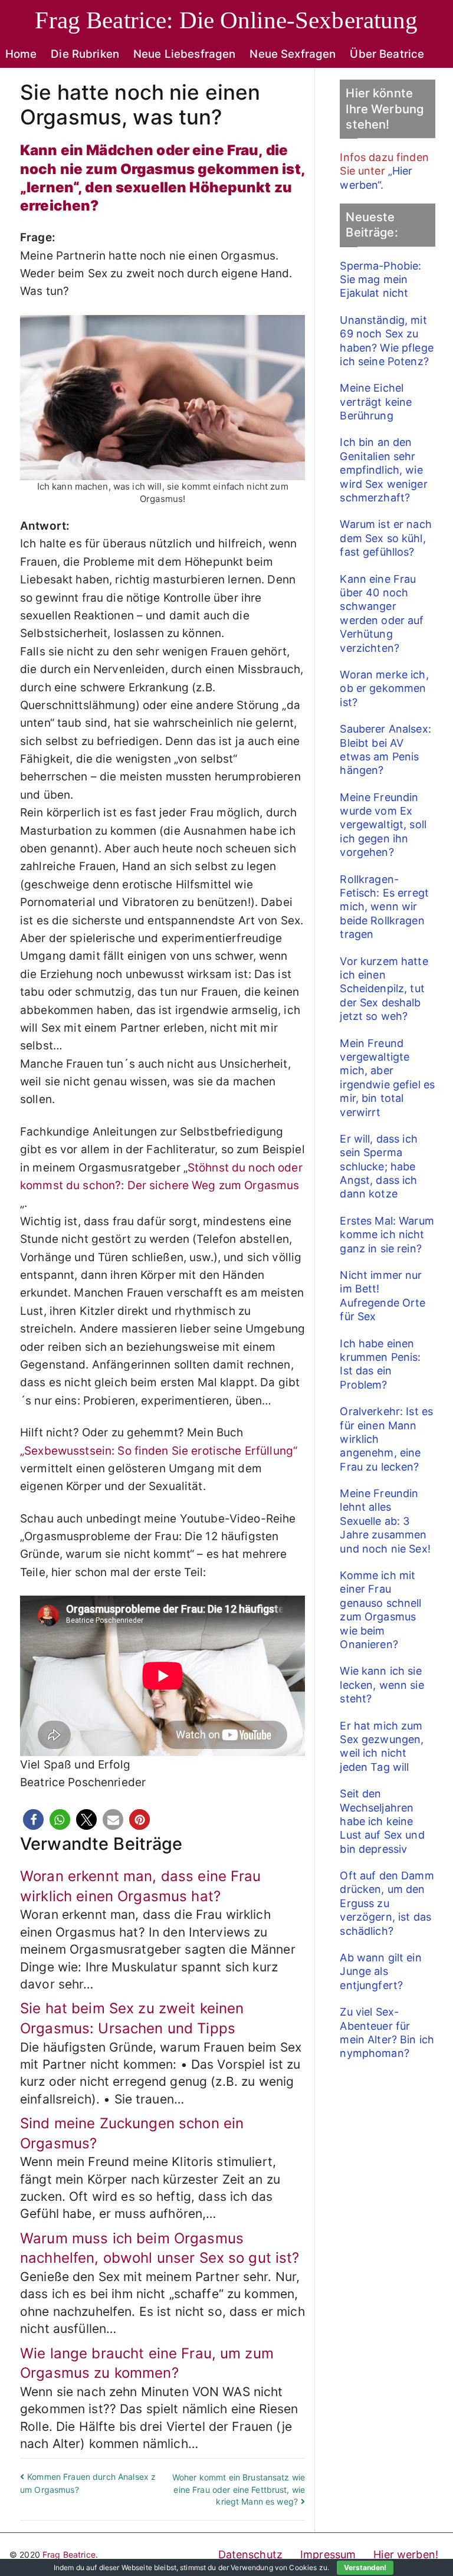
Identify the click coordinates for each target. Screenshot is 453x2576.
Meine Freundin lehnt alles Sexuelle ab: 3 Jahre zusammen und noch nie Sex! (385, 1521)
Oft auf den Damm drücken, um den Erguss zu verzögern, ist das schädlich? (387, 1903)
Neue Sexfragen (293, 54)
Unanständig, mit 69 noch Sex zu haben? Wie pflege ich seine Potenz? (386, 341)
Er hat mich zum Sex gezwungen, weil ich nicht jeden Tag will (382, 1746)
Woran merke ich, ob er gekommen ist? (384, 688)
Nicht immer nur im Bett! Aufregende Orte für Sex (383, 1296)
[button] (33, 1819)
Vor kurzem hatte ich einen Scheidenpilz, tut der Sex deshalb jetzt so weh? (384, 989)
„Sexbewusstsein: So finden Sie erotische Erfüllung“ (159, 1451)
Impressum (328, 2554)
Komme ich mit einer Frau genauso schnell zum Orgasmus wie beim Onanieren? (380, 1610)
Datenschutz (251, 2554)
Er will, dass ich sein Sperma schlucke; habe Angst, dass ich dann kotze (378, 1166)
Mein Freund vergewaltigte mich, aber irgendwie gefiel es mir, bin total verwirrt (387, 1078)
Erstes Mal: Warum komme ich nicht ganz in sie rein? (387, 1235)
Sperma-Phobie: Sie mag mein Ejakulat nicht (380, 280)
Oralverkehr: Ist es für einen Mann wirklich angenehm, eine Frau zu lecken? (386, 1439)
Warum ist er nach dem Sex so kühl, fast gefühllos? (385, 538)
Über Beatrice (387, 54)
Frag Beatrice (69, 2554)
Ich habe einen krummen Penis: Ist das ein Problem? (380, 1364)
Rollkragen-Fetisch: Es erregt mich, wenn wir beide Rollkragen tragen (384, 907)
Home (21, 54)
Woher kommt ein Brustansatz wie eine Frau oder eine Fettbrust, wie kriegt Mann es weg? (239, 2489)
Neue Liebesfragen (184, 54)
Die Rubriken (85, 54)
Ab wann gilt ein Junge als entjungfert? (380, 1971)
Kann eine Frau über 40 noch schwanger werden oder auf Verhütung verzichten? (382, 613)
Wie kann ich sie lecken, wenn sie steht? (382, 1685)
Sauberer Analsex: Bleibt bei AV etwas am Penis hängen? (385, 749)
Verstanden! (365, 2567)
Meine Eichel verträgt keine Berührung (376, 402)
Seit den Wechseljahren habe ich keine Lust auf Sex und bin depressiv (382, 1821)
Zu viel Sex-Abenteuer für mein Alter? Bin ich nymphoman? (387, 2032)
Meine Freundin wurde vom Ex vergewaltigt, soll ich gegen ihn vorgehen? (383, 825)
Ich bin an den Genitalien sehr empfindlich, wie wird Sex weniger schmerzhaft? (383, 470)
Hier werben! (406, 2554)
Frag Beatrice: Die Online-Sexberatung (226, 20)
